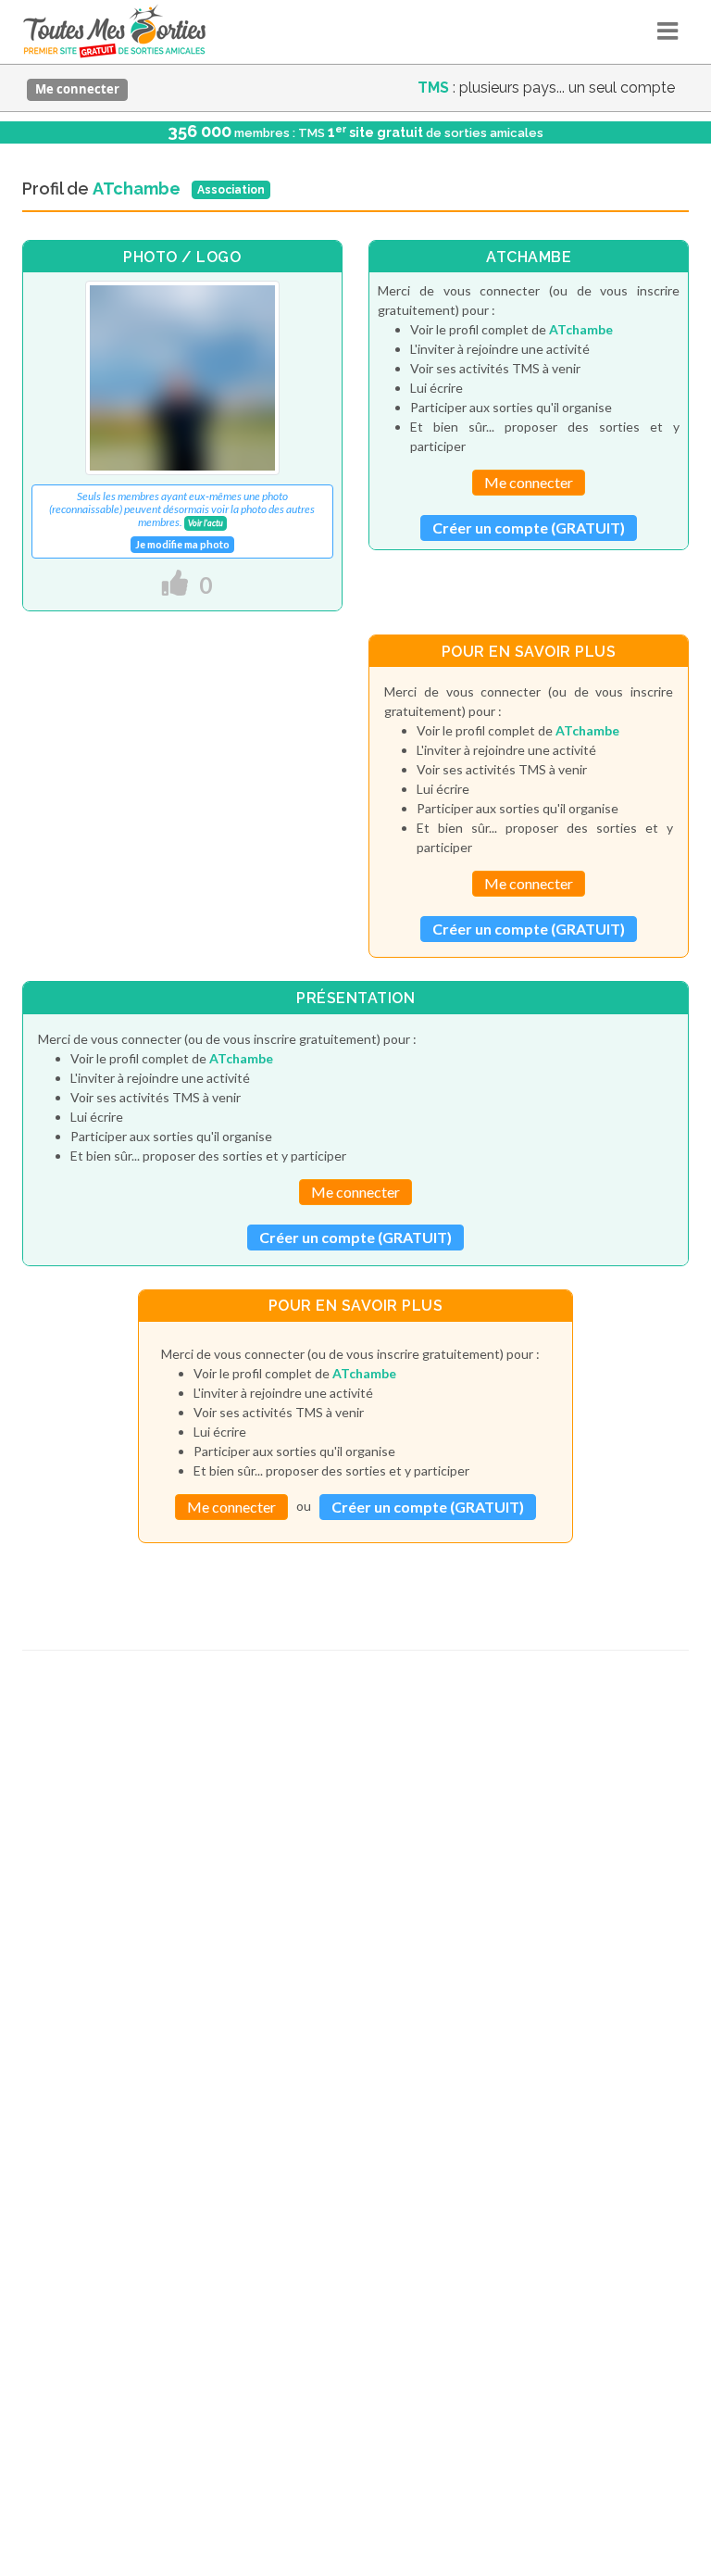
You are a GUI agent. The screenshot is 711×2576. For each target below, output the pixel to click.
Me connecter (77, 89)
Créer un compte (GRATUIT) (529, 528)
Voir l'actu (206, 523)
